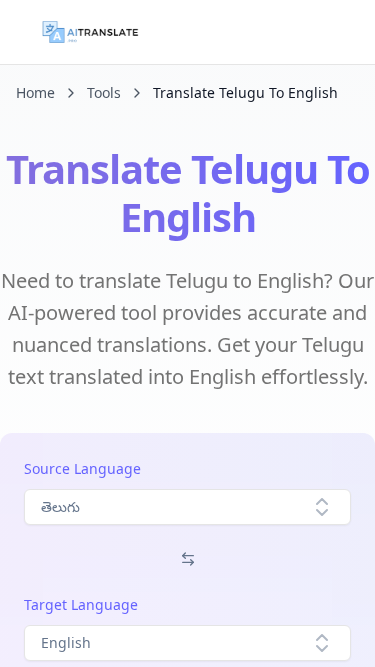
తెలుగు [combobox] (60, 506)
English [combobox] (66, 642)
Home (35, 92)
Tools (104, 92)
